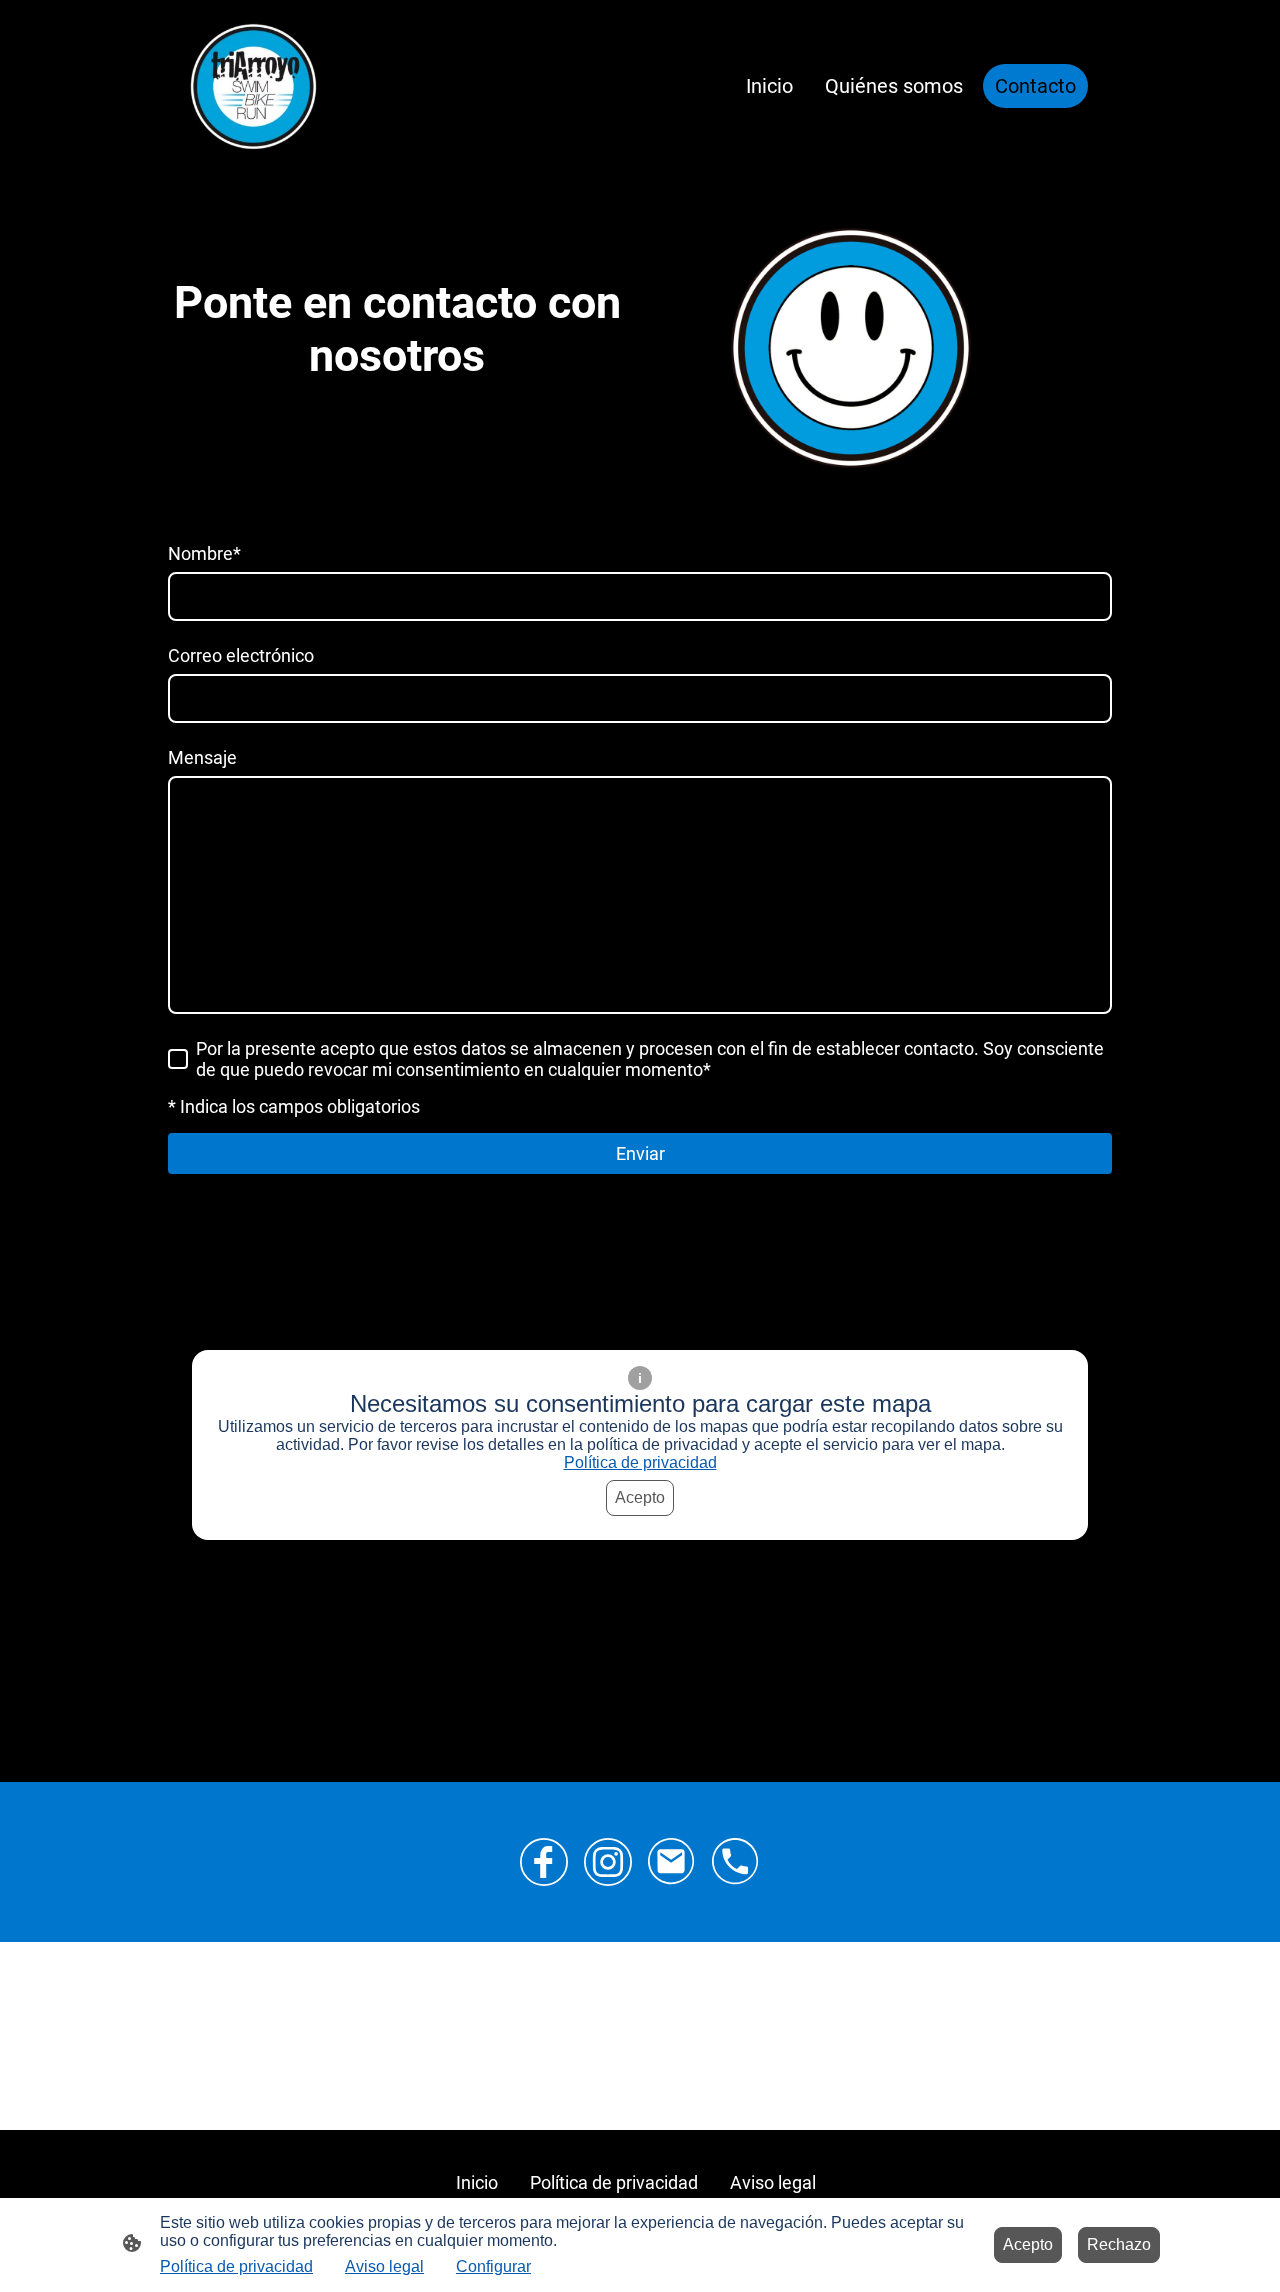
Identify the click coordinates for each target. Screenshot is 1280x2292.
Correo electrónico (241, 655)
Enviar (640, 1153)
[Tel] (736, 1862)
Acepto (640, 1497)
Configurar (493, 2266)
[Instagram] (608, 1862)
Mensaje (202, 757)
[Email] (672, 1862)
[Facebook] (544, 1862)
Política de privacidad (640, 1462)
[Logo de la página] (253, 86)
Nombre (204, 553)
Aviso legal (384, 2266)
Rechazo (1119, 2244)
